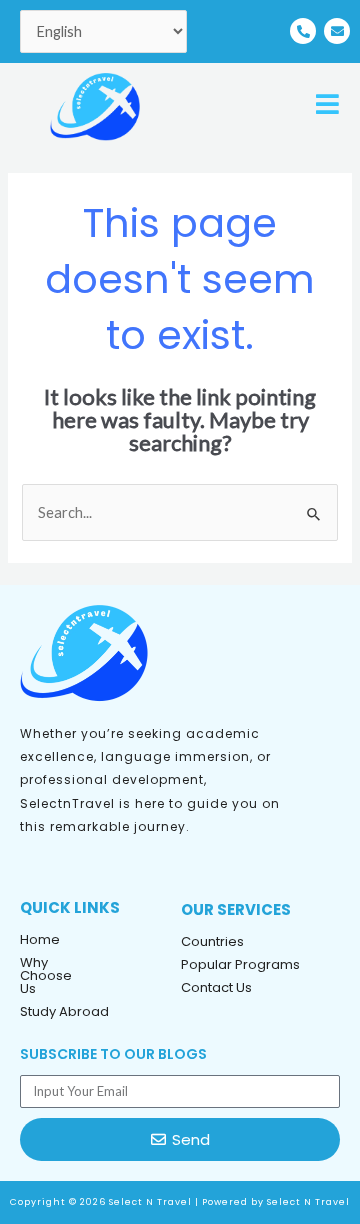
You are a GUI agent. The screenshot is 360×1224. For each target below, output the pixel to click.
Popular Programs (240, 964)
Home (40, 939)
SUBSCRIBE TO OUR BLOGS (113, 1054)
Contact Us (216, 987)
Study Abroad (64, 1011)
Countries (212, 941)
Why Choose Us (46, 975)
